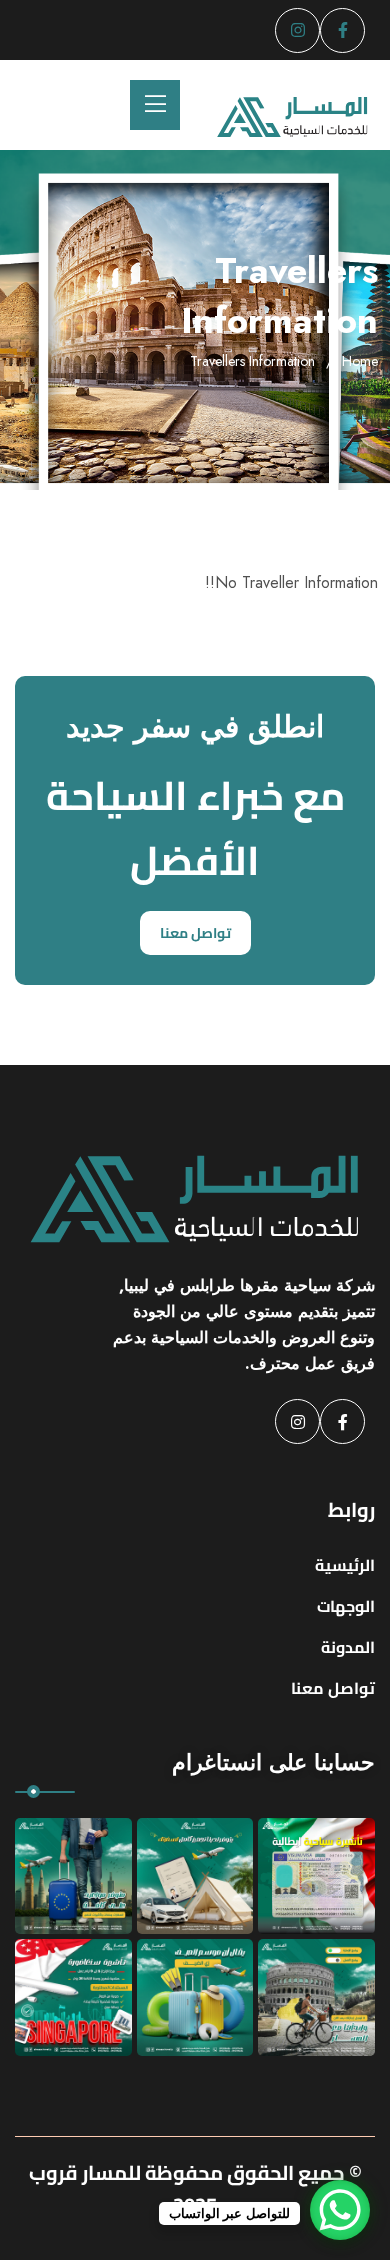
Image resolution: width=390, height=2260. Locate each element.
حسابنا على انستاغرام (273, 1762)
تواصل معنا (195, 933)
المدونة (348, 1647)
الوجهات (346, 1606)
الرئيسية (345, 1565)
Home (360, 361)
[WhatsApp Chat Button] (340, 2210)
